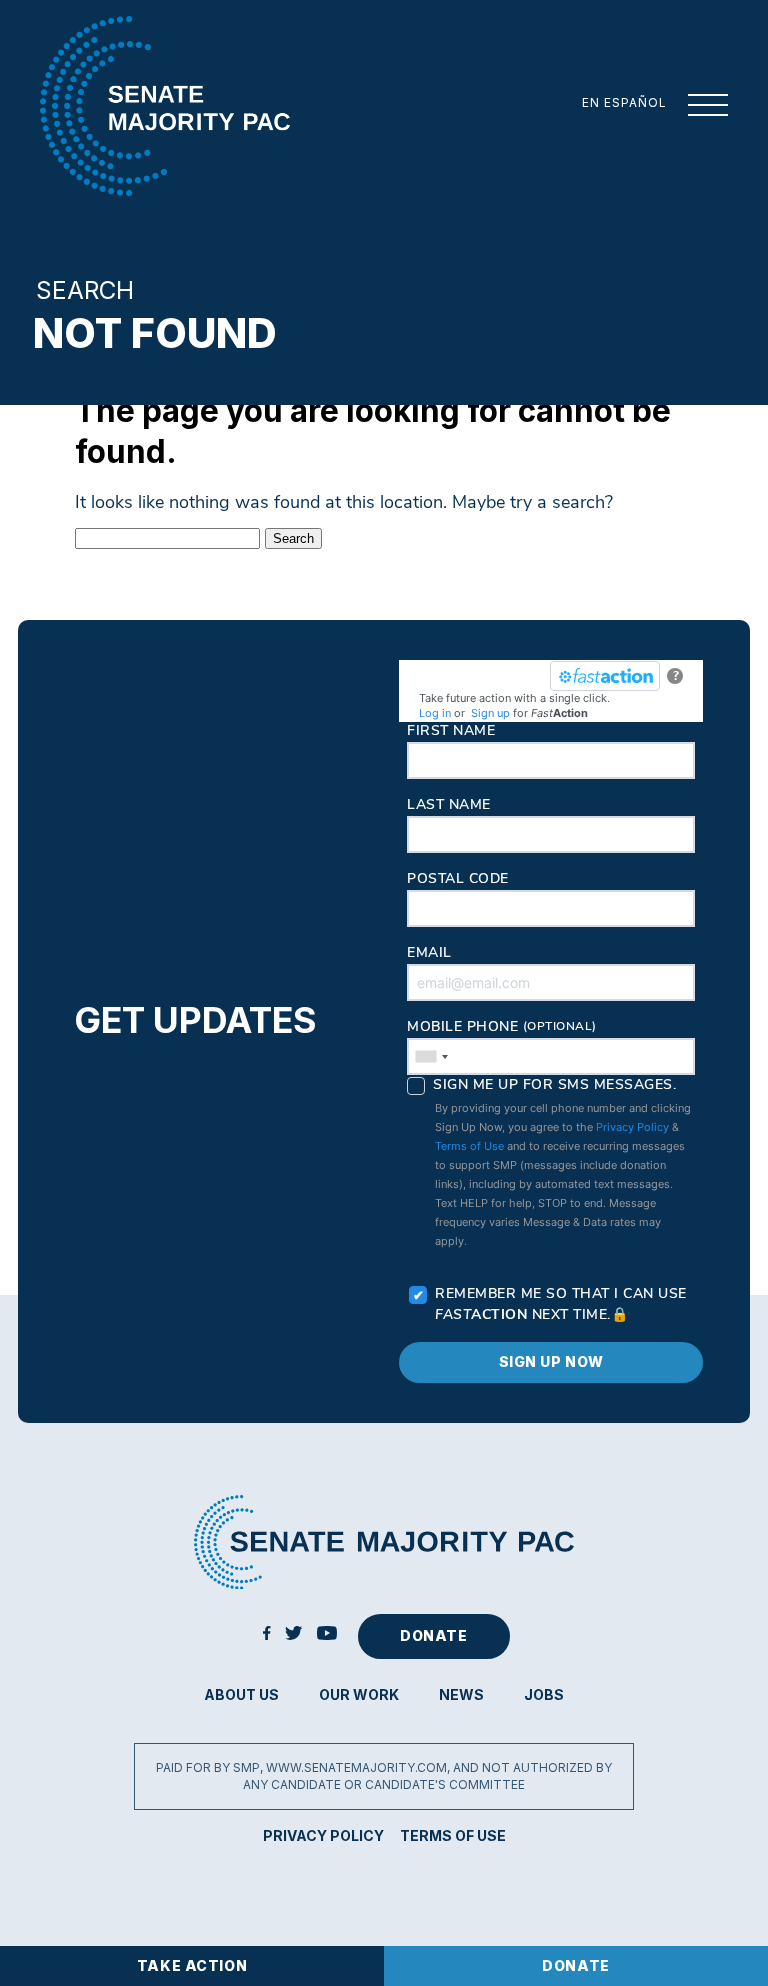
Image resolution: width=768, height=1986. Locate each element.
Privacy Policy (632, 1127)
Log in (435, 713)
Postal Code (458, 879)
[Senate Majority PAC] (165, 105)
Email (429, 953)
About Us (241, 1694)
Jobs (544, 1694)
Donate (575, 1965)
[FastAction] (605, 676)
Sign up (490, 713)
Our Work (359, 1694)
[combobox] (431, 1056)
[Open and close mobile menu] (697, 105)
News (461, 1694)
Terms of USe (453, 1835)
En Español (624, 102)
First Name (451, 731)
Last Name (449, 805)
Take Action (192, 1965)
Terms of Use (469, 1146)
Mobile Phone (502, 1027)
